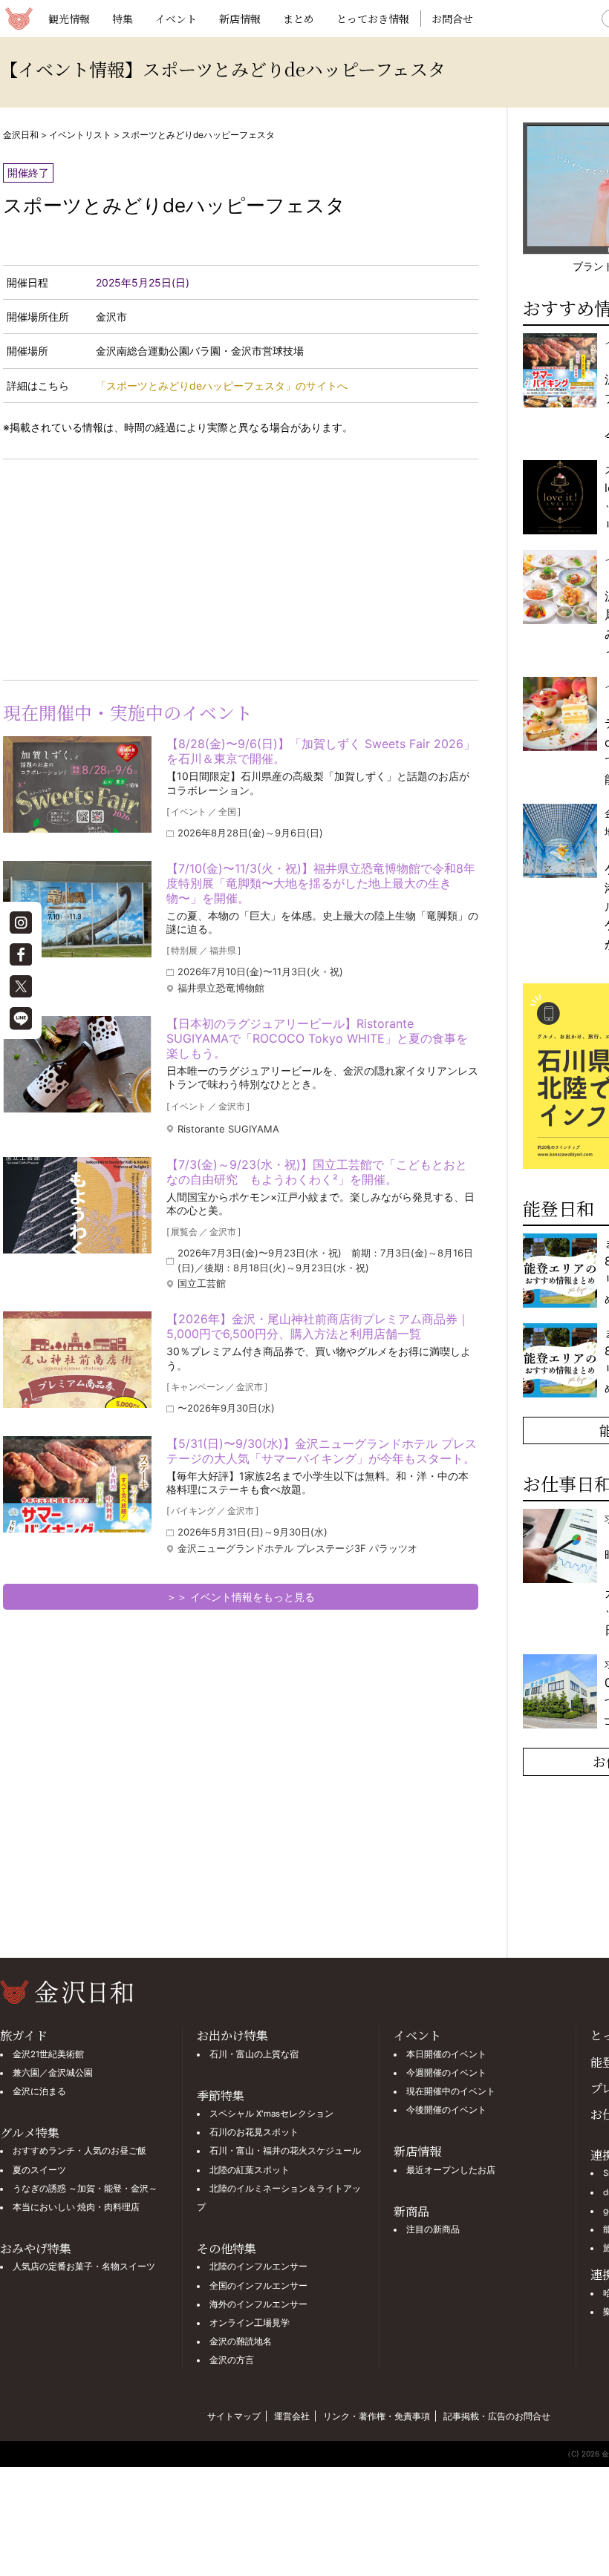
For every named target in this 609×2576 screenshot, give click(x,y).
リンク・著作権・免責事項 (377, 2416)
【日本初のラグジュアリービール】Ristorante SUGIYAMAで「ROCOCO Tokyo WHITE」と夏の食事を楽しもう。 (317, 1038)
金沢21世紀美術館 (48, 2054)
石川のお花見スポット (254, 2132)
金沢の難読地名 (241, 2341)
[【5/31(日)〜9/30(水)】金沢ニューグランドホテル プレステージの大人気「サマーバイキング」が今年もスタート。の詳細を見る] (77, 1484)
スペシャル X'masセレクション (271, 2114)
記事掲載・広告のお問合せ (497, 2416)
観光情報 (69, 19)
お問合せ (452, 19)
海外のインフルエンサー (258, 2304)
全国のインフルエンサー (258, 2286)
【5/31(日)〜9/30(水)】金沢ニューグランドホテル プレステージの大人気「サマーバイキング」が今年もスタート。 (322, 1451)
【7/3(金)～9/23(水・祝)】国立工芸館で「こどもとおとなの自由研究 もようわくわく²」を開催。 (317, 1172)
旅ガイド (24, 2035)
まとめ (299, 19)
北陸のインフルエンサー (258, 2267)
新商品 (411, 2211)
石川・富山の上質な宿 (254, 2054)
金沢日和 (21, 135)
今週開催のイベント (446, 2073)
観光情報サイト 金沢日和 (19, 19)
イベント (176, 19)
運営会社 (292, 2416)
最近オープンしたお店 (451, 2170)
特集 (123, 19)
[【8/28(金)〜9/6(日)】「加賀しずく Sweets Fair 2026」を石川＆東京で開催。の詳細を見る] (77, 784)
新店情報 (240, 19)
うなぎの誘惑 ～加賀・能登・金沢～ (85, 2189)
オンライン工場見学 (250, 2323)
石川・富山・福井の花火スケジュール (285, 2151)
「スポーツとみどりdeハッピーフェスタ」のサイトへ (222, 386)
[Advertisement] (122, 567)
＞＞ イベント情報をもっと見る (241, 1597)
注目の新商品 (433, 2229)
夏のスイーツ (39, 2170)
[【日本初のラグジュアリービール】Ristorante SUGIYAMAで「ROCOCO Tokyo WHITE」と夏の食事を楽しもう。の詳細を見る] (77, 1064)
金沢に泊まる (39, 2091)
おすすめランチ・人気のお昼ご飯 (79, 2151)
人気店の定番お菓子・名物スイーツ (84, 2267)
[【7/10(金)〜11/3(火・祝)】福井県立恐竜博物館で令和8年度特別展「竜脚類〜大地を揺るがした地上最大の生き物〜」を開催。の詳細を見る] (77, 909)
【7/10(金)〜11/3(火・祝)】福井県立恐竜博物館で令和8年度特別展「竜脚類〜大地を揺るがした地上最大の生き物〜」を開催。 (321, 883)
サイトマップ (234, 2416)
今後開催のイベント (446, 2110)
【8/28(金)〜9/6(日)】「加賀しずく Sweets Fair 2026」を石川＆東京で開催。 (321, 751)
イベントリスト (80, 135)
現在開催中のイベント (451, 2091)
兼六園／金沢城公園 (53, 2073)
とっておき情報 (373, 19)
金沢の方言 (232, 2360)
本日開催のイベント (446, 2054)
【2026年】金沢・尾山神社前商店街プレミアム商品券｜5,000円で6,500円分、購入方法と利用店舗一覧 (318, 1326)
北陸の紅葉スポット (250, 2170)
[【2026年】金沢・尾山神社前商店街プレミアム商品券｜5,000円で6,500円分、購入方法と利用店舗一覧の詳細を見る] (77, 1360)
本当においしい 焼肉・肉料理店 (76, 2207)
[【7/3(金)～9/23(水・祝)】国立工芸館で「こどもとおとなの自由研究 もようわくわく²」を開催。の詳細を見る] (77, 1205)
